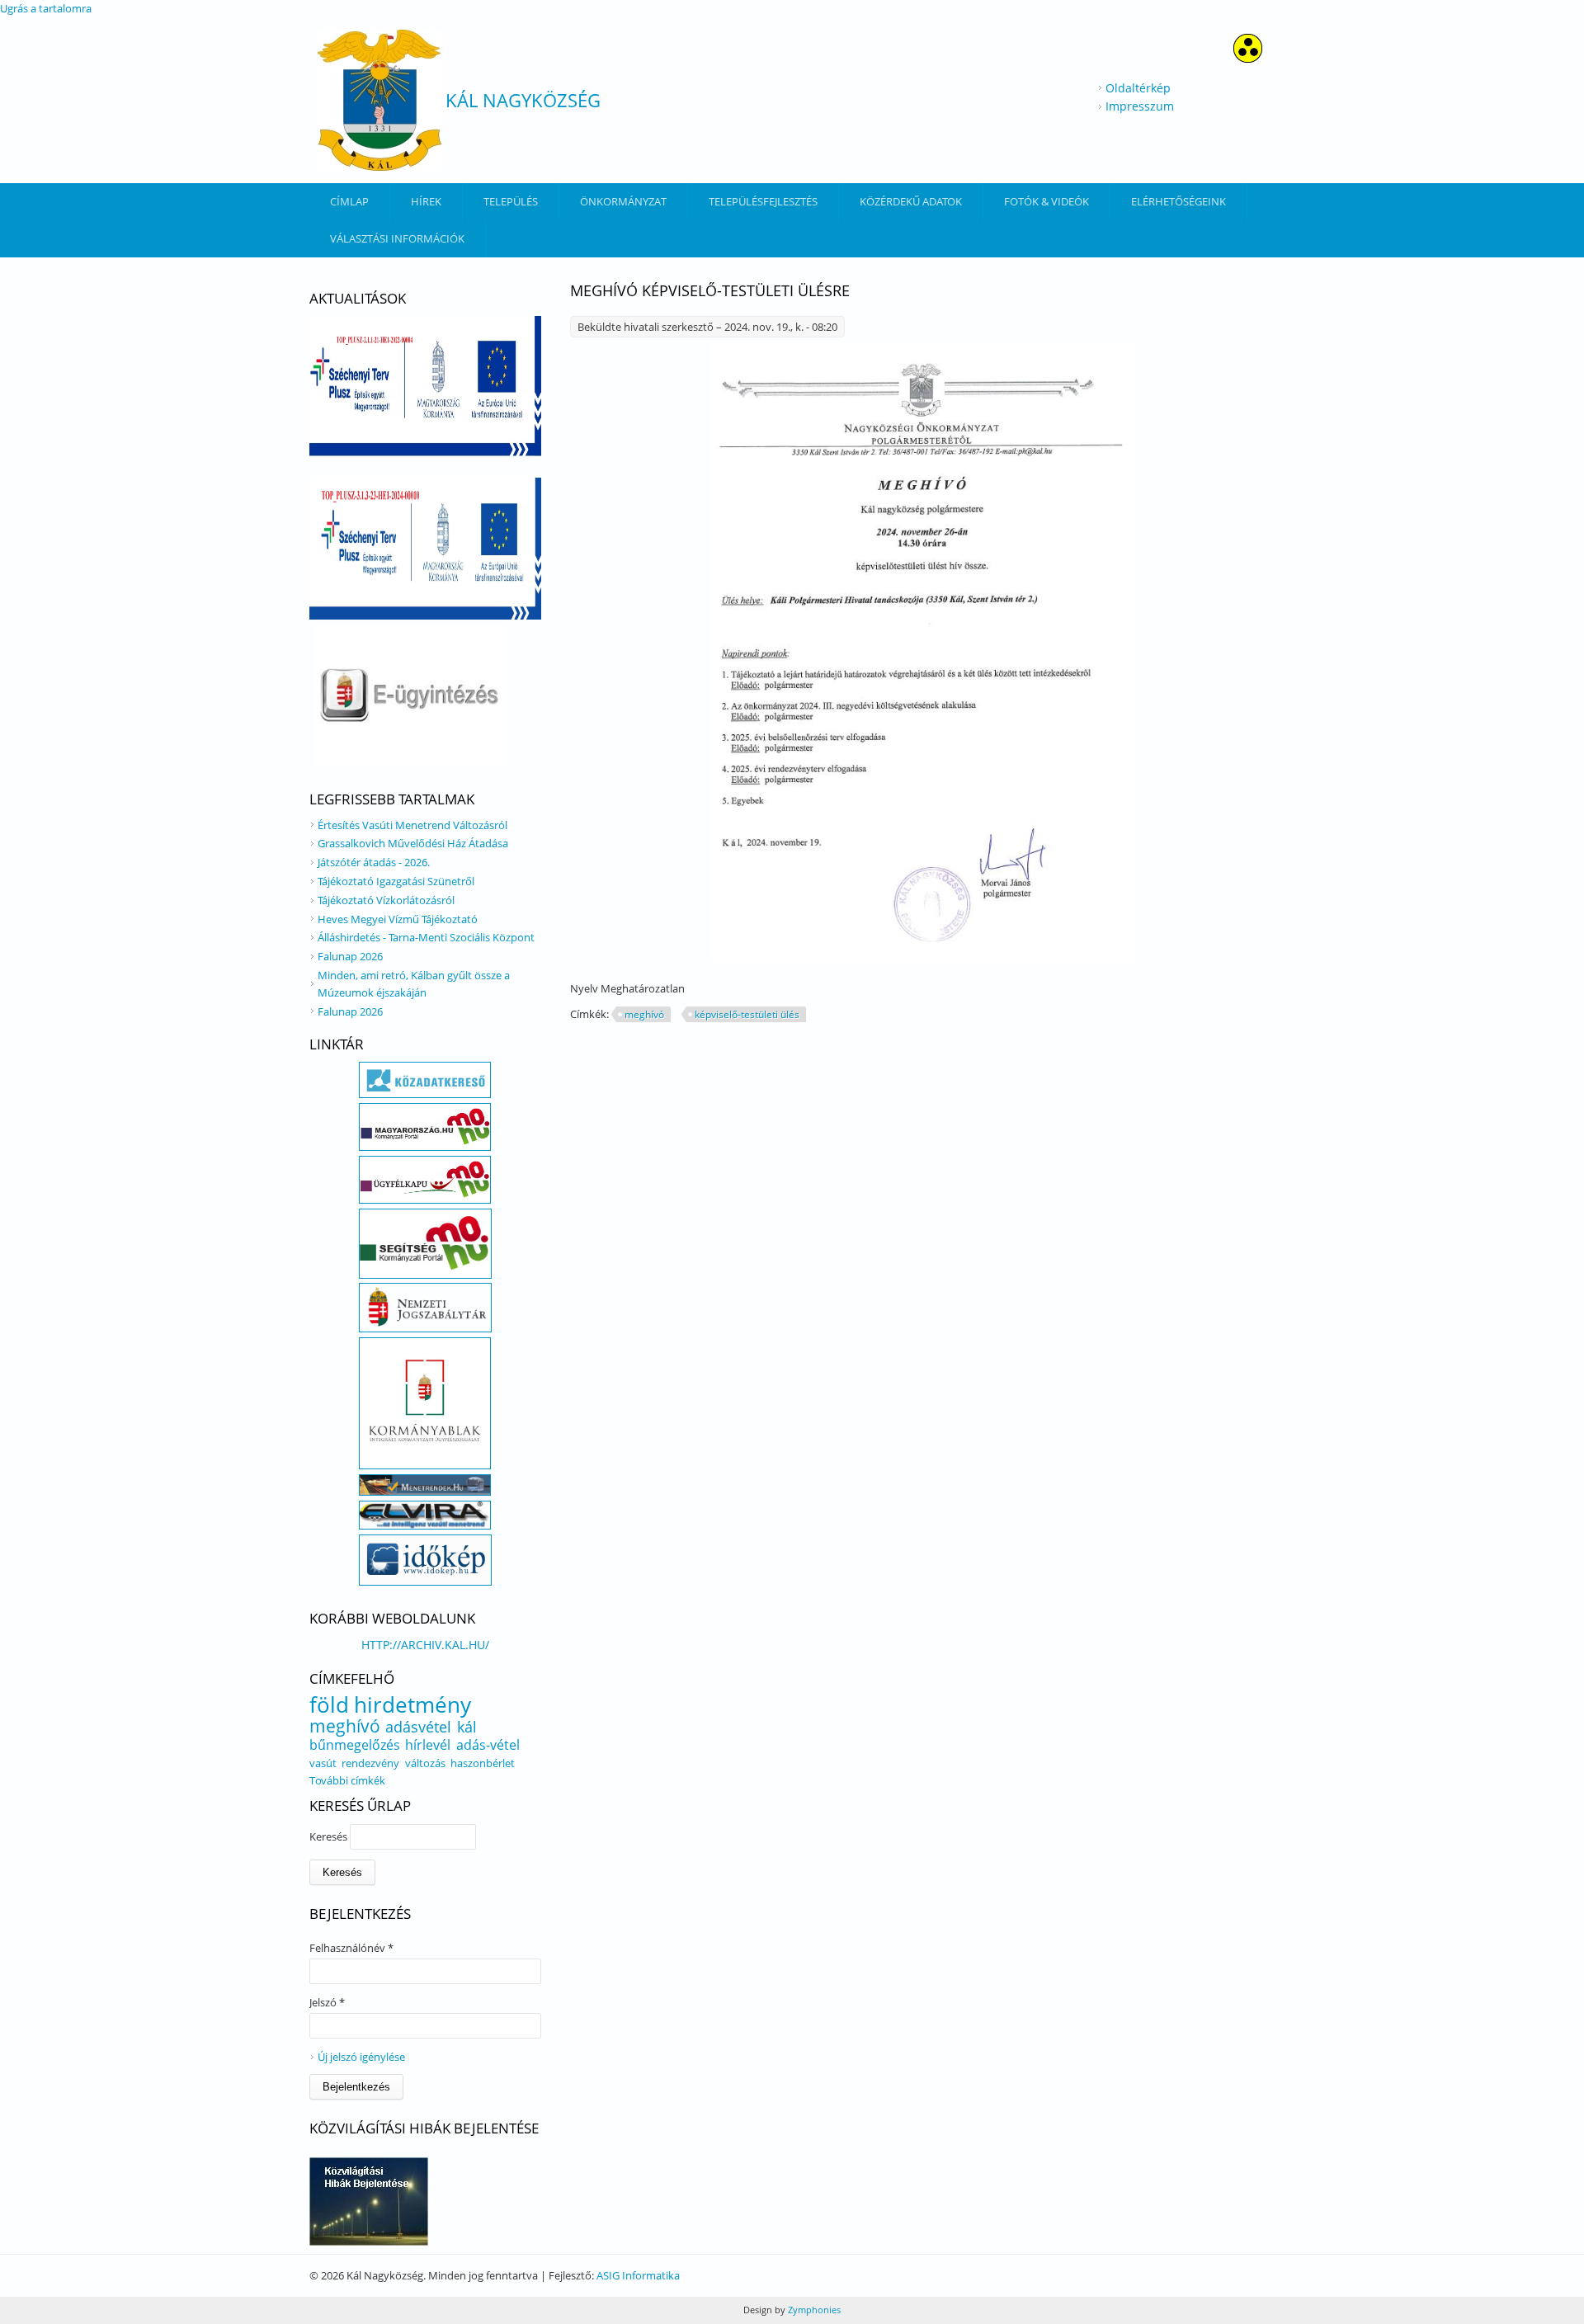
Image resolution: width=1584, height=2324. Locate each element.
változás (425, 1763)
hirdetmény (412, 1704)
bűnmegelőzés (355, 1745)
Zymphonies (813, 2310)
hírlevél (428, 1745)
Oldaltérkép (1138, 88)
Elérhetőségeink (1179, 201)
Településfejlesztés (763, 201)
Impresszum (1140, 106)
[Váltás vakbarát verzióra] (1248, 58)
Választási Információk (397, 238)
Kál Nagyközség (523, 100)
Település (511, 201)
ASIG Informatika (638, 2275)
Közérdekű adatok (911, 201)
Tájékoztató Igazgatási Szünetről (396, 881)
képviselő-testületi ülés (747, 1014)
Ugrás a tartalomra (46, 8)
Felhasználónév (351, 1948)
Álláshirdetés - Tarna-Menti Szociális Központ (426, 937)
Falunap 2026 (350, 956)
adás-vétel (488, 1745)
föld (329, 1704)
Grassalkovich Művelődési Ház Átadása (413, 843)
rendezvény (370, 1763)
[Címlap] (379, 100)
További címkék (347, 1780)
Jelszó (327, 2002)
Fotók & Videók (1047, 201)
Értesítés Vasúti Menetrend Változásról (412, 825)
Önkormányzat (623, 201)
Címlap (349, 201)
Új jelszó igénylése (361, 2057)
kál (467, 1727)
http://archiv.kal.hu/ (425, 1645)
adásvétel (418, 1727)
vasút (323, 1763)
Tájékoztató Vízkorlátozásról (386, 900)
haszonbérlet (483, 1763)
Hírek (426, 201)
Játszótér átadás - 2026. (374, 862)
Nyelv (585, 988)
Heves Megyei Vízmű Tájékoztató (398, 919)
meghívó (644, 1014)
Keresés (330, 1836)
